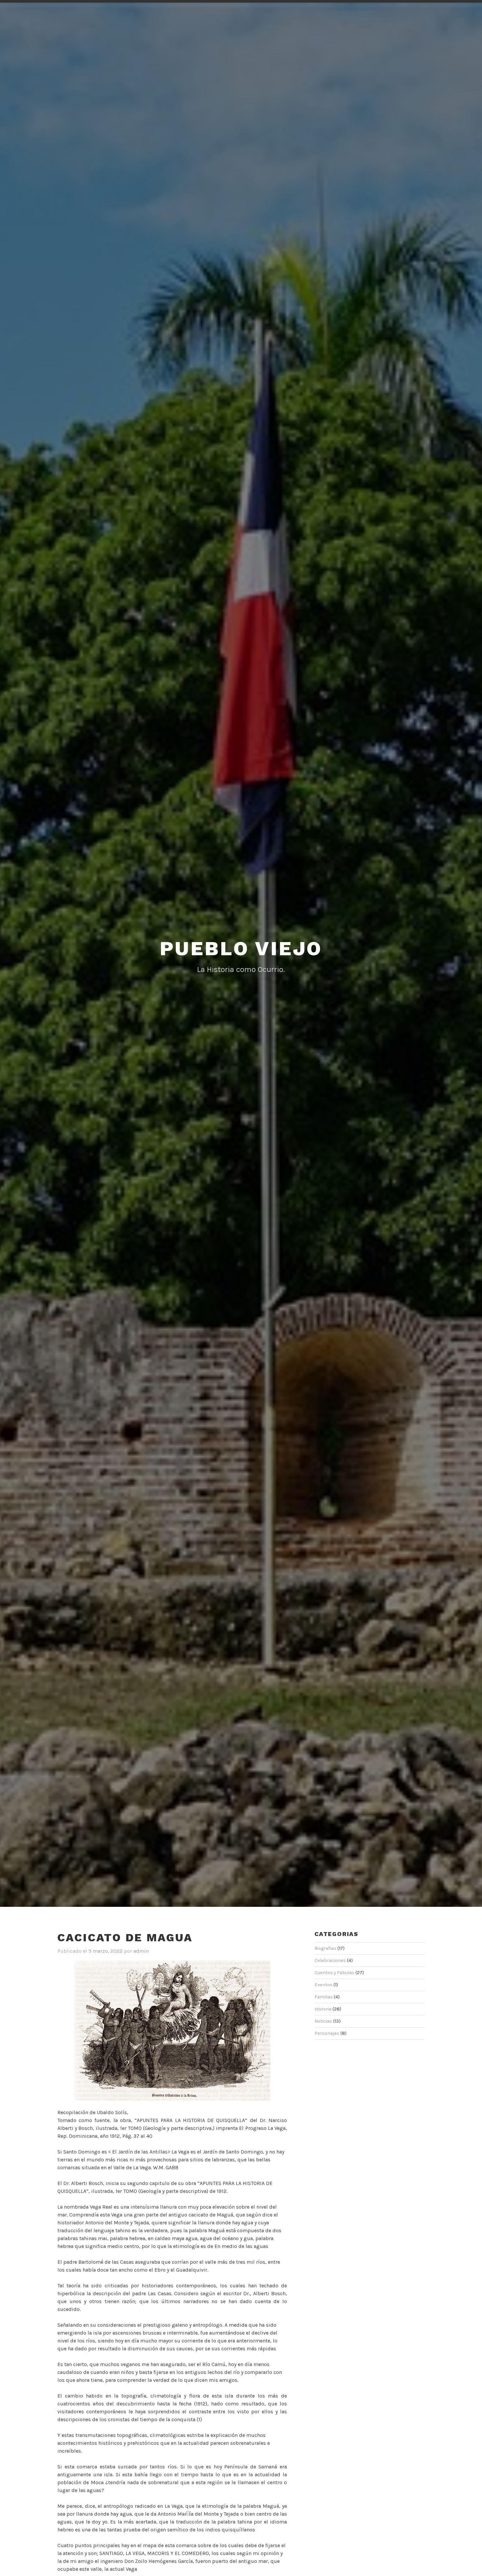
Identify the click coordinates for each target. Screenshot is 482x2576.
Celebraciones (330, 1960)
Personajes (327, 2033)
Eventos (323, 1985)
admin (141, 1951)
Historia (323, 2009)
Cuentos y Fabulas (334, 1973)
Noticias (323, 2021)
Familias (324, 1997)
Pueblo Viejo (241, 948)
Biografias (325, 1948)
